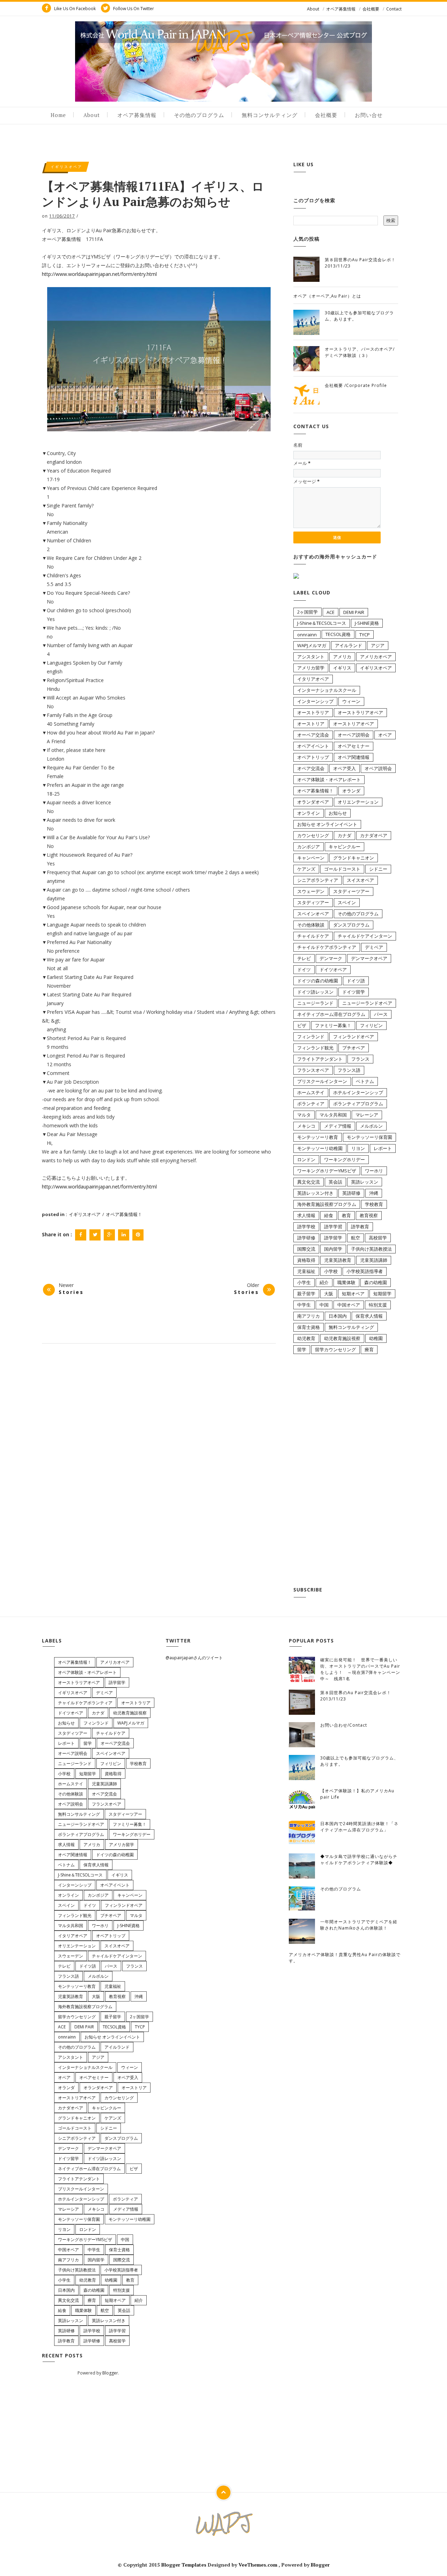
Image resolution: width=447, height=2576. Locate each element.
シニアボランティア (318, 880)
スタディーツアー (351, 891)
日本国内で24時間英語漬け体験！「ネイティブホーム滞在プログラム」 (359, 1827)
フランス (360, 1059)
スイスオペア (360, 880)
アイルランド (349, 645)
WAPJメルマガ (312, 645)
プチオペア (354, 1048)
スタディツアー (313, 902)
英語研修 (351, 1193)
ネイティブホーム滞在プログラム (331, 1014)
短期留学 (382, 1294)
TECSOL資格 (338, 634)
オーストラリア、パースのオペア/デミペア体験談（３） (360, 352)
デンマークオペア (369, 958)
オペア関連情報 (354, 757)
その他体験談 (311, 925)
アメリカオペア (376, 657)
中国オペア (349, 1305)
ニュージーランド (315, 1003)
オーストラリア (313, 712)
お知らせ (338, 813)
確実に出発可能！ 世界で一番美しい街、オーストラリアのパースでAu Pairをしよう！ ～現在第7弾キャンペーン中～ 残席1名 (360, 1669)
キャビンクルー (345, 847)
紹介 (324, 1282)
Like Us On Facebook (74, 9)
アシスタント (311, 657)
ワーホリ (374, 1171)
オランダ (351, 791)
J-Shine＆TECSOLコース (322, 623)
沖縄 (374, 1193)
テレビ (304, 958)
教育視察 (369, 1215)
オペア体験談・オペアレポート (329, 780)
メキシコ (306, 1126)
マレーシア (367, 1115)
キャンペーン (311, 858)
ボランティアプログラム (358, 1104)
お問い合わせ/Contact (344, 1725)
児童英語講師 (374, 1260)
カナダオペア (374, 835)
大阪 (329, 1294)
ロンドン (306, 1159)
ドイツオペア (333, 969)
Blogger (110, 2373)
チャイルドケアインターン (365, 936)
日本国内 (338, 1316)
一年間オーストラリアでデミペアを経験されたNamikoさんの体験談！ (359, 1925)
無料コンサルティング (270, 115)
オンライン (309, 813)
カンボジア (309, 847)
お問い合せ (369, 115)
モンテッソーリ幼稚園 (320, 1148)
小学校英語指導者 (365, 1271)
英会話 (335, 1182)
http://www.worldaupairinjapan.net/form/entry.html (99, 274)
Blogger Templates (185, 2565)
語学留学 (333, 1238)
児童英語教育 (338, 1260)
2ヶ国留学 (307, 612)
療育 (369, 1349)
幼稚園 (376, 1338)
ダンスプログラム (351, 925)
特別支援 (378, 1305)
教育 (346, 1215)
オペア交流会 (311, 768)
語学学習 (333, 1227)
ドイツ (304, 969)
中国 (324, 1305)
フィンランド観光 (315, 1048)
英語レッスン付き (315, 1193)
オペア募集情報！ (124, 1214)
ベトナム (365, 1081)
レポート (383, 1148)
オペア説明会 (378, 768)
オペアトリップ (313, 757)
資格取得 (306, 1260)
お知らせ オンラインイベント (327, 824)
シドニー (378, 869)
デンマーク (331, 958)
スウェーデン (311, 891)
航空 (356, 1238)
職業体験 (346, 1282)
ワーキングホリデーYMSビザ (327, 1171)
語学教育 (360, 1227)
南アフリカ (309, 1316)
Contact (394, 9)
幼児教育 (306, 1338)
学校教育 (374, 1204)
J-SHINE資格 (367, 623)
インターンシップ (315, 701)
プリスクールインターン (322, 1081)
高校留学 (378, 1238)
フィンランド (311, 1037)
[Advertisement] (346, 1472)
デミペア (374, 947)
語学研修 (306, 1238)
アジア (378, 645)
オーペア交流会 (313, 735)
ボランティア (311, 1104)
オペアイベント (313, 746)
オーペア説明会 (354, 735)
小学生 (304, 1282)
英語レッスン (365, 1182)
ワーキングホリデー (345, 1159)
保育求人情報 (369, 1316)
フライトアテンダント (320, 1059)
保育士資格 (309, 1327)
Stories (71, 1292)
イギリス (342, 668)
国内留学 (333, 1249)
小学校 (331, 1271)
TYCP (365, 635)
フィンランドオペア (354, 1037)
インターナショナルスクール (327, 690)
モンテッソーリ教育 (318, 1137)
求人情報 (306, 1215)
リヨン (358, 1148)
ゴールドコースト (342, 869)
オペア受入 (345, 768)
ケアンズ (306, 869)
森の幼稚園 (376, 1282)
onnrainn (307, 635)
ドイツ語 (356, 981)
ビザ (302, 1025)
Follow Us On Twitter (133, 9)
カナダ (345, 835)
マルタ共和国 (333, 1115)
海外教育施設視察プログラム (327, 1204)
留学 (302, 1349)
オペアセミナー (354, 746)
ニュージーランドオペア (367, 1003)
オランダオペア (313, 802)
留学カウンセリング (335, 1349)
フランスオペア (313, 1070)
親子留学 (306, 1294)
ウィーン (351, 701)
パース (381, 1014)
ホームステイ (311, 1092)
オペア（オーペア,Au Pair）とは (327, 296)
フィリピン (371, 1025)
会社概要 (371, 9)
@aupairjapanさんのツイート (194, 1658)
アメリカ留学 (311, 668)
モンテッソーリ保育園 (369, 1137)
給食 (329, 1215)
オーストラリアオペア (360, 712)
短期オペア (353, 1294)
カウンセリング (313, 835)
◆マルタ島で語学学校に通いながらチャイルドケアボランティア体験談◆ (359, 1860)
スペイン (347, 902)
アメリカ (342, 657)
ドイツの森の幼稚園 (318, 981)
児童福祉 (306, 1271)
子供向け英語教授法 (371, 1249)
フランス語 (349, 1070)
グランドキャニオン (354, 858)
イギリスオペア (67, 167)
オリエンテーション (358, 802)
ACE (331, 612)
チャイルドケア (313, 936)
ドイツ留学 (354, 992)
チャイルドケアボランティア (327, 947)
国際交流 (306, 1249)
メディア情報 (338, 1126)
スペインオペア (313, 914)
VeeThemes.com (258, 2565)
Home (58, 115)
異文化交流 (309, 1182)
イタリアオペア (313, 679)
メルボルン (371, 1126)
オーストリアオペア (354, 724)
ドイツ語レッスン (315, 992)
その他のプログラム (199, 115)
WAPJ (224, 41)
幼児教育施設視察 (342, 1338)
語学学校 (306, 1227)
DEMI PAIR (354, 612)
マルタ (304, 1115)
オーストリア (311, 724)
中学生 (304, 1305)
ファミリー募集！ (333, 1025)
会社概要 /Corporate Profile (356, 385)
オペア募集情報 (341, 9)
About (313, 9)
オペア (385, 735)
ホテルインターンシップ (358, 1092)
